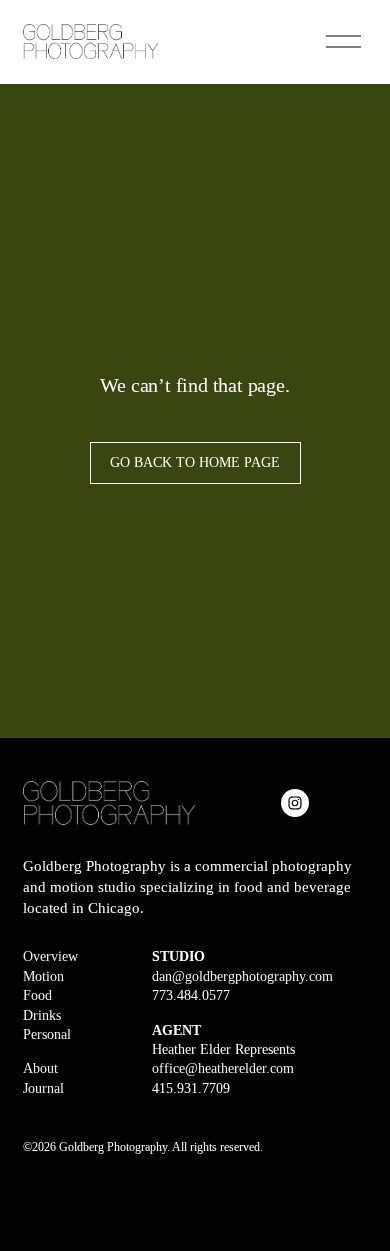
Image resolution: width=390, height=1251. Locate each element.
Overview (50, 956)
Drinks (42, 1015)
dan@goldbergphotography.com (242, 976)
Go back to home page (195, 462)
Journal (43, 1088)
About (40, 1068)
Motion (43, 976)
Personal (47, 1034)
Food (37, 995)
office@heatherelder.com (223, 1068)
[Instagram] (295, 803)
